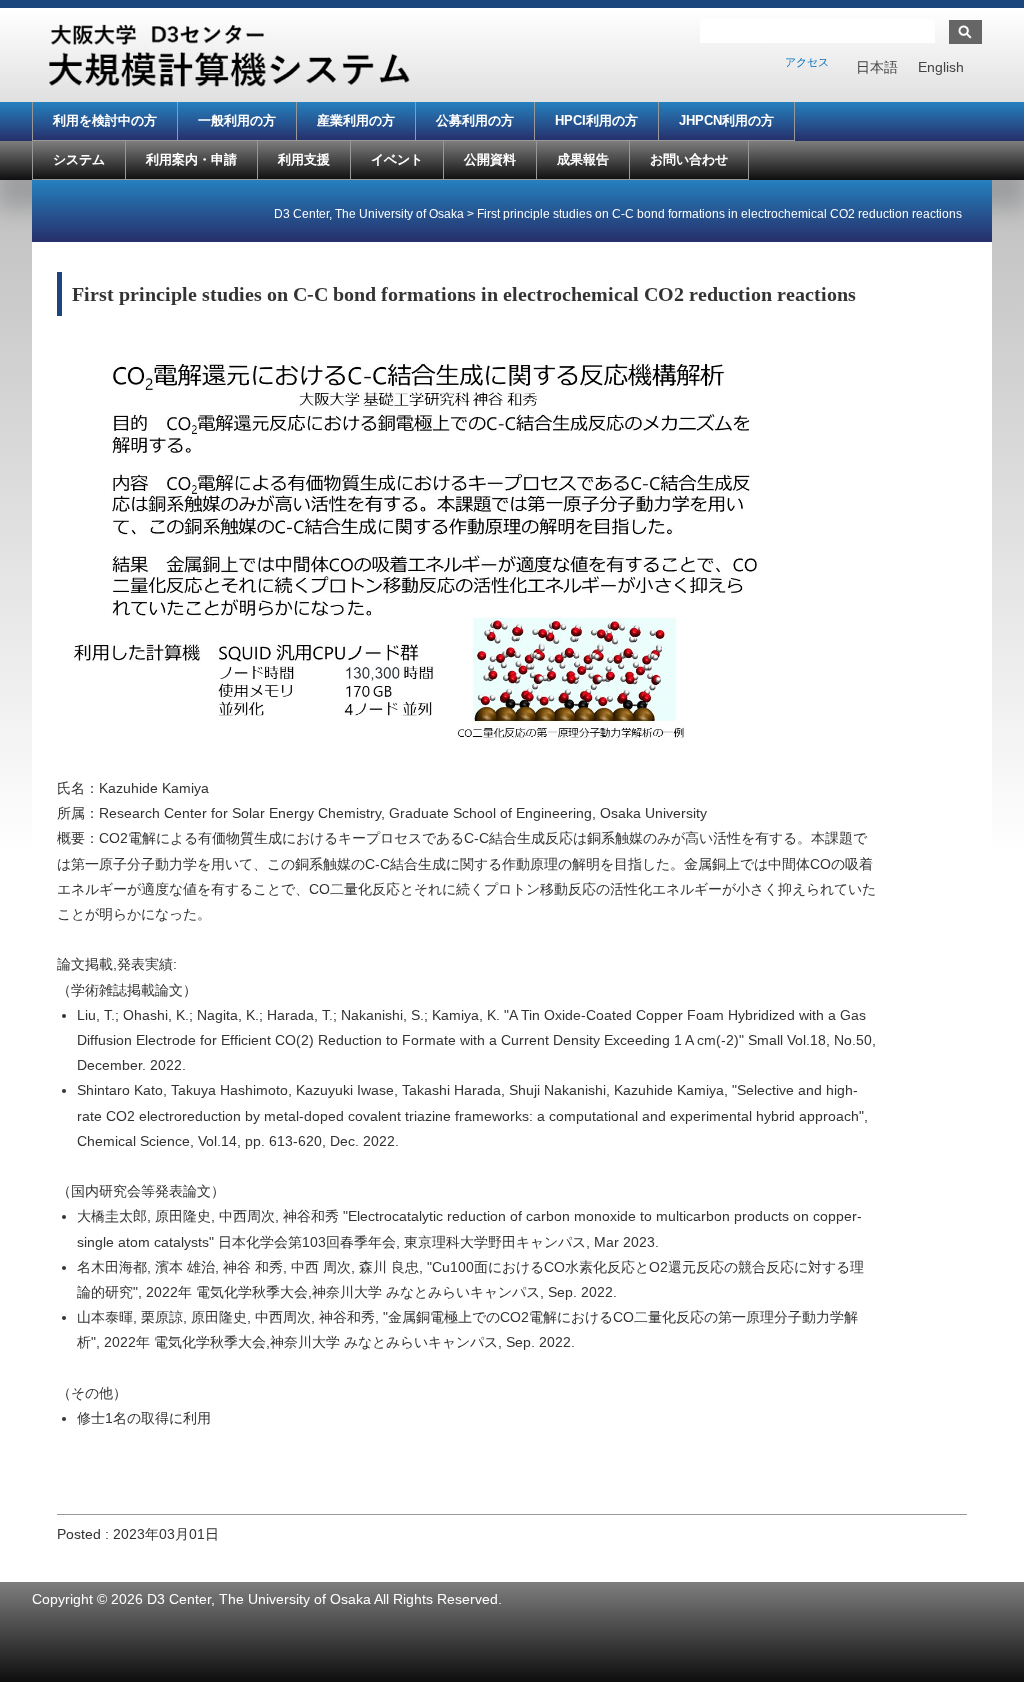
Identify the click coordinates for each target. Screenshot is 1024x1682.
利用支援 (304, 159)
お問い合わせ (689, 159)
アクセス (807, 62)
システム (79, 159)
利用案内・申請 (191, 159)
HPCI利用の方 (596, 120)
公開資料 (490, 159)
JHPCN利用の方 (726, 120)
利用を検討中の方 (105, 120)
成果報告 (583, 159)
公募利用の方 (475, 120)
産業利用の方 (356, 120)
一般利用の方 (237, 120)
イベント (397, 159)
